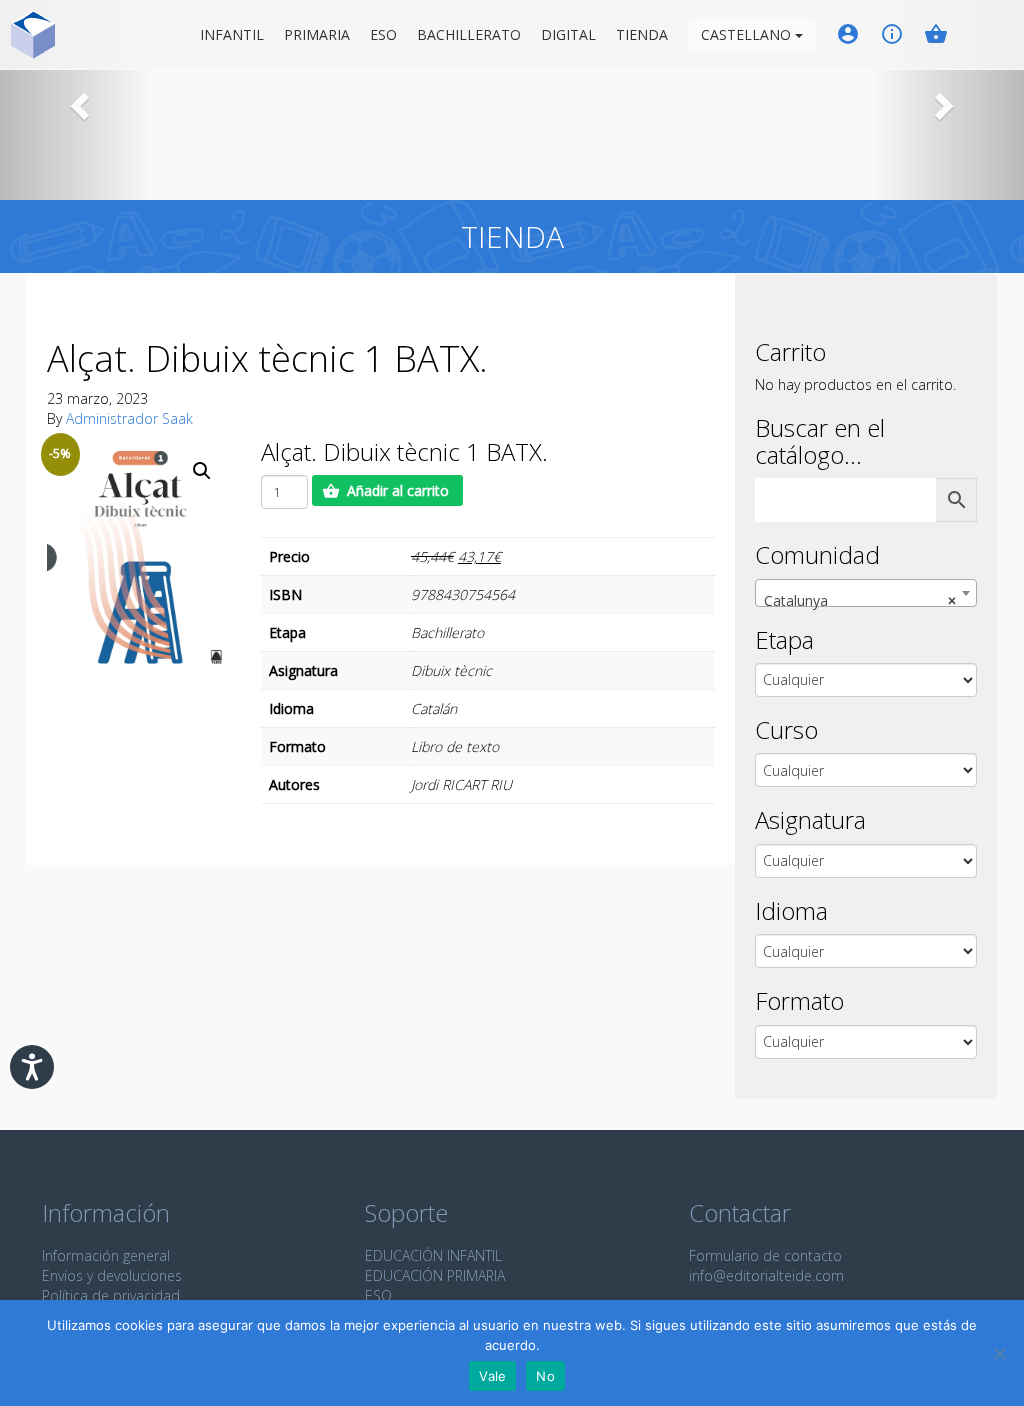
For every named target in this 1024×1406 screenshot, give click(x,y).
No (545, 1376)
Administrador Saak (129, 418)
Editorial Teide (33, 34)
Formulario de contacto (765, 1255)
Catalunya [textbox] (860, 600)
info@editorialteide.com (766, 1275)
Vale (492, 1376)
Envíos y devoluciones (112, 1275)
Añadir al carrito (398, 490)
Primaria (317, 34)
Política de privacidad (111, 1295)
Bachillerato (469, 34)
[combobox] (866, 593)
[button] (77, 100)
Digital (568, 34)
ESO (383, 34)
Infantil (232, 34)
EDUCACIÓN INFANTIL (433, 1255)
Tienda (642, 34)
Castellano (748, 34)
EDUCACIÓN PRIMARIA (435, 1275)
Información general (106, 1255)
